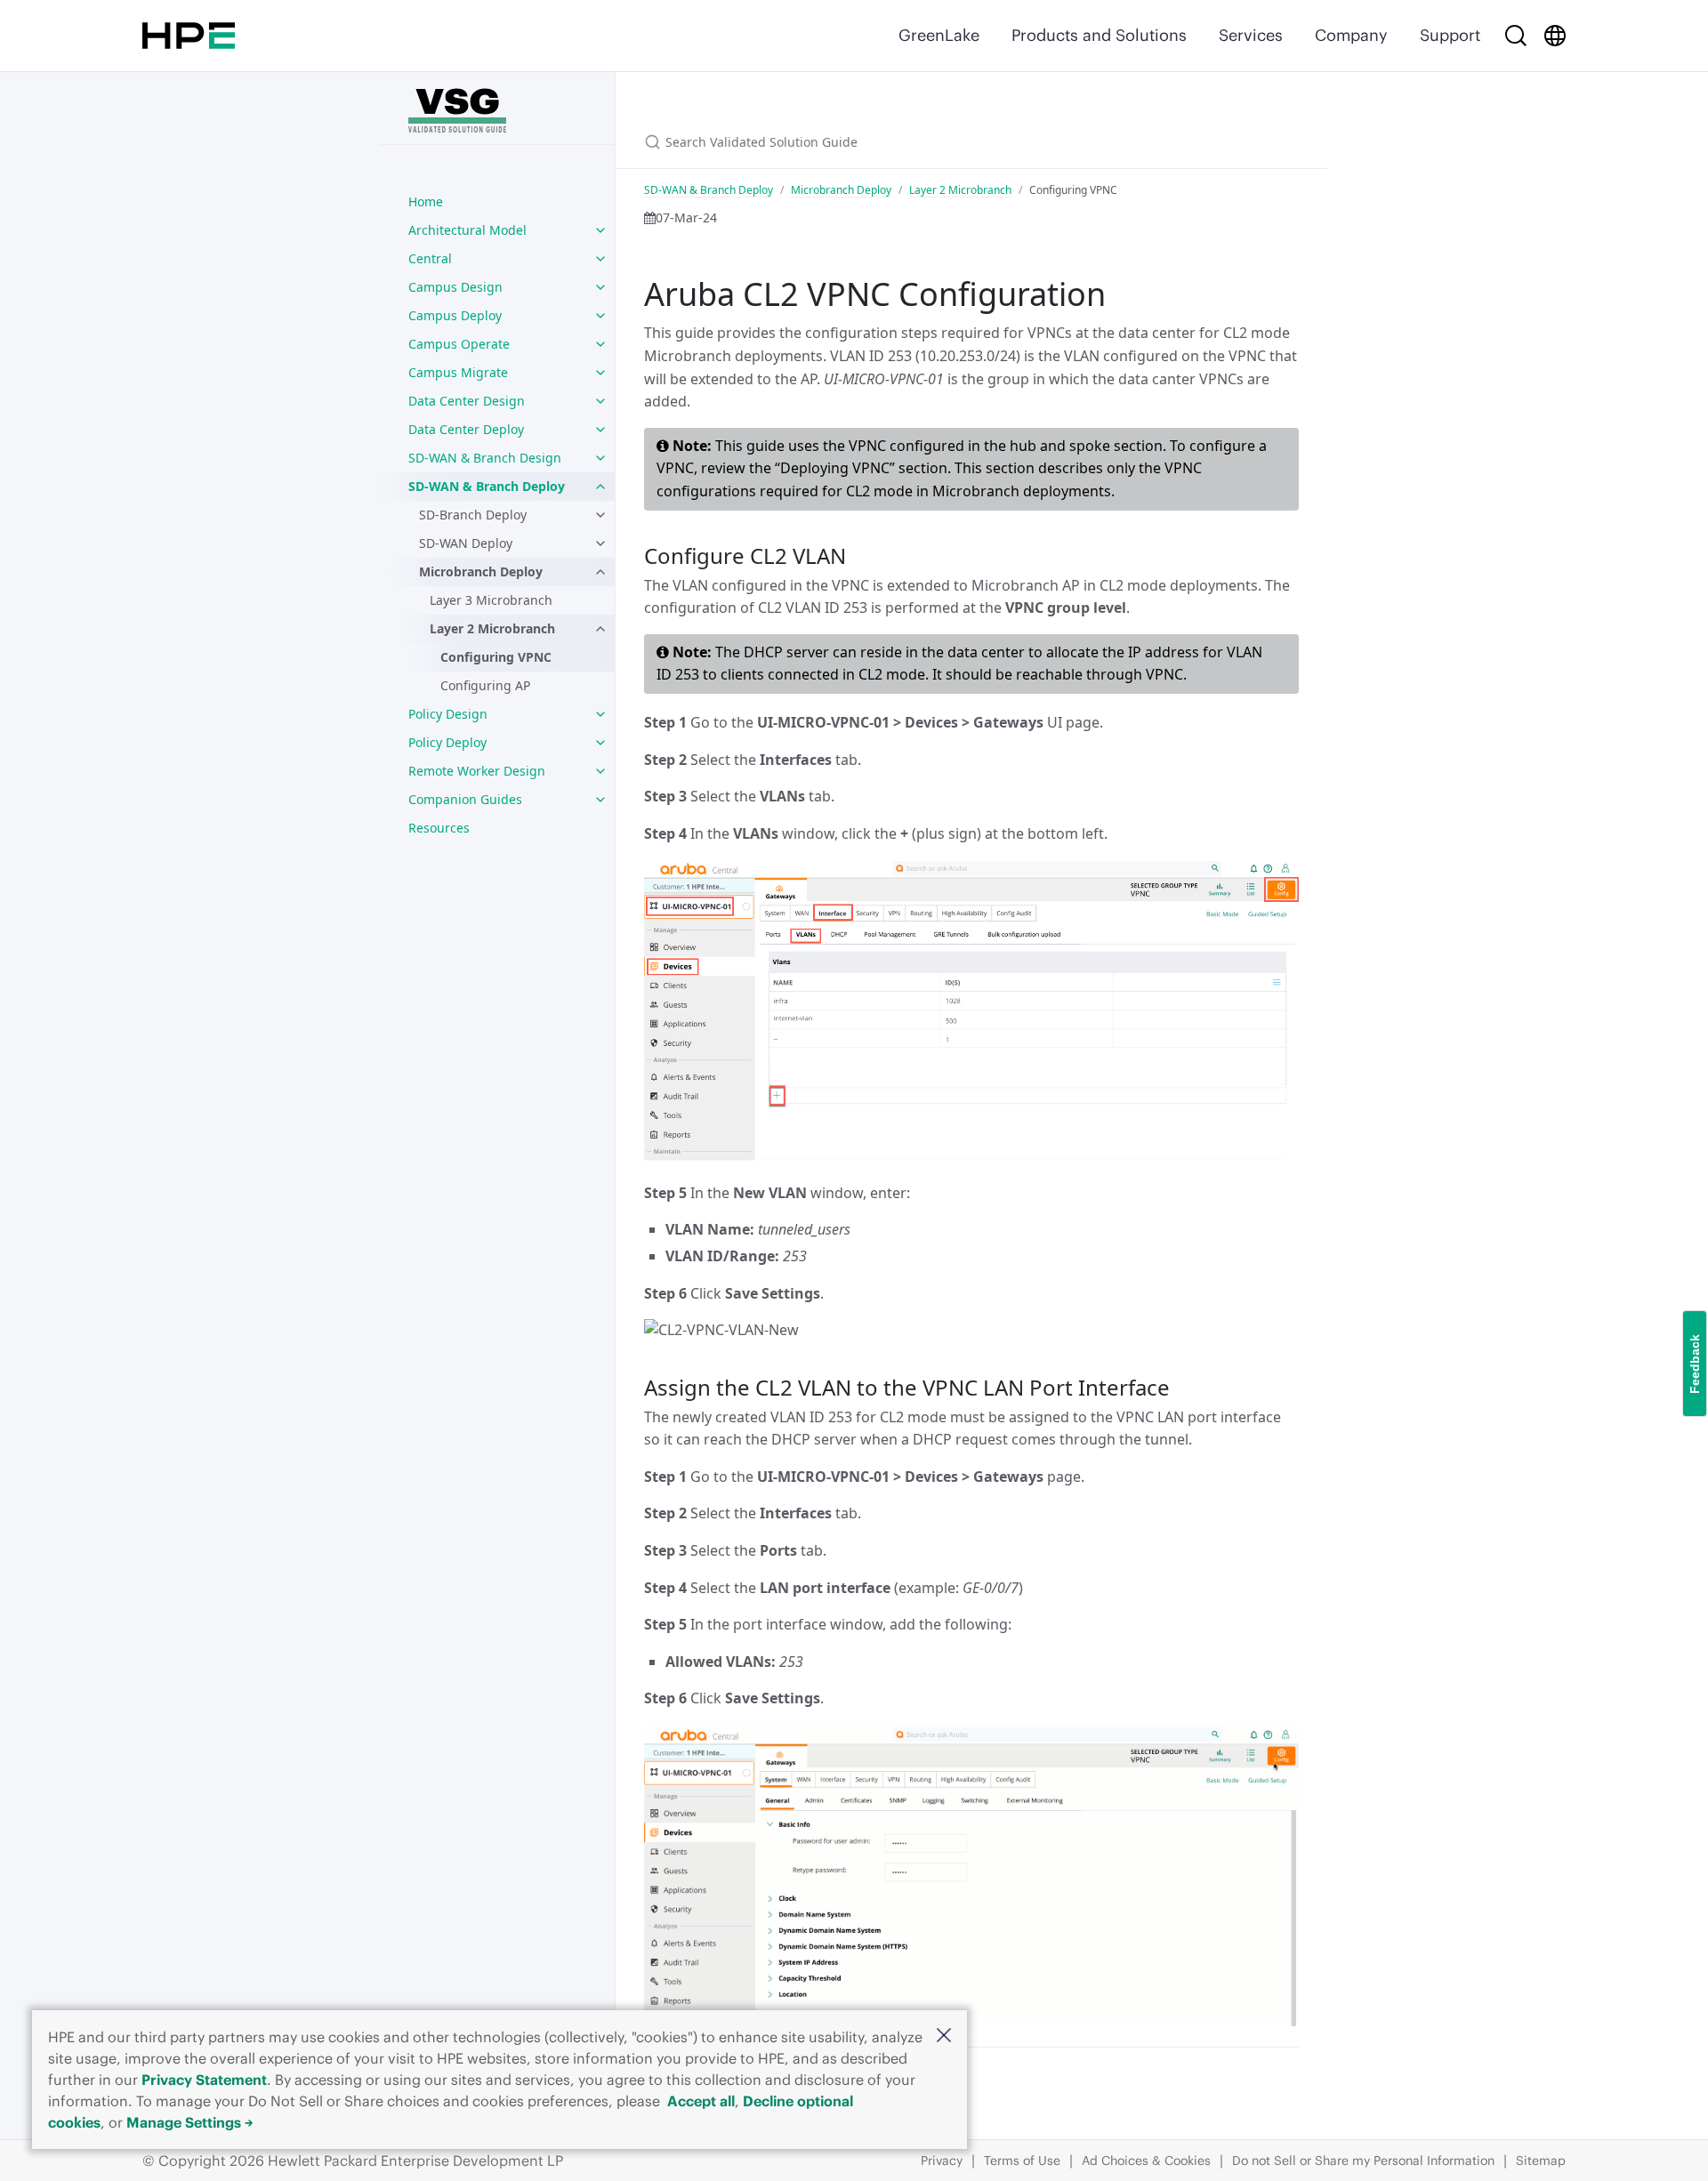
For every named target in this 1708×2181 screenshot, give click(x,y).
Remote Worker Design (477, 771)
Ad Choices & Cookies (1146, 2161)
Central (430, 258)
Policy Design (448, 714)
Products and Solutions (1099, 35)
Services (1251, 35)
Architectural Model (467, 230)
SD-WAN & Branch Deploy (487, 486)
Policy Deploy (447, 742)
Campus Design (455, 287)
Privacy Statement (204, 2080)
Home (426, 201)
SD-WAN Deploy (466, 543)
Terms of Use (1022, 2161)
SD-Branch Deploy (473, 515)
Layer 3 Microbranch (491, 600)
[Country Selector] (1555, 36)
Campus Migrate (458, 372)
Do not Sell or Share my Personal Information (1363, 2161)
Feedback (1695, 1363)
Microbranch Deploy (481, 571)
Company (1351, 35)
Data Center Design (467, 401)
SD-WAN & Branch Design (485, 458)
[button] (944, 2036)
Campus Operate (459, 344)
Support (1450, 35)
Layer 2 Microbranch (492, 628)
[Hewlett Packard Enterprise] (189, 36)
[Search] (1516, 36)
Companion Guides (465, 799)
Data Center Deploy (466, 429)
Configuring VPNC (496, 657)
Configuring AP (485, 685)
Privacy (942, 2161)
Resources (439, 828)
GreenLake (939, 35)
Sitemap (1541, 2161)
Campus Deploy (455, 315)
